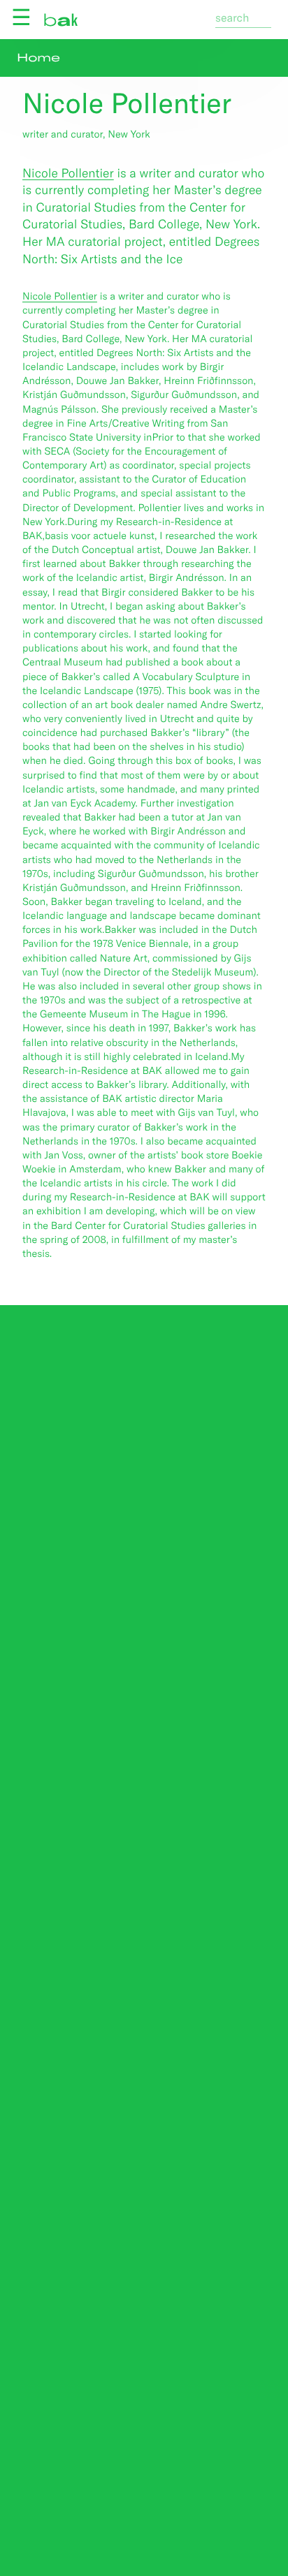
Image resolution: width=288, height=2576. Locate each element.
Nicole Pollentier (68, 172)
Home (38, 58)
